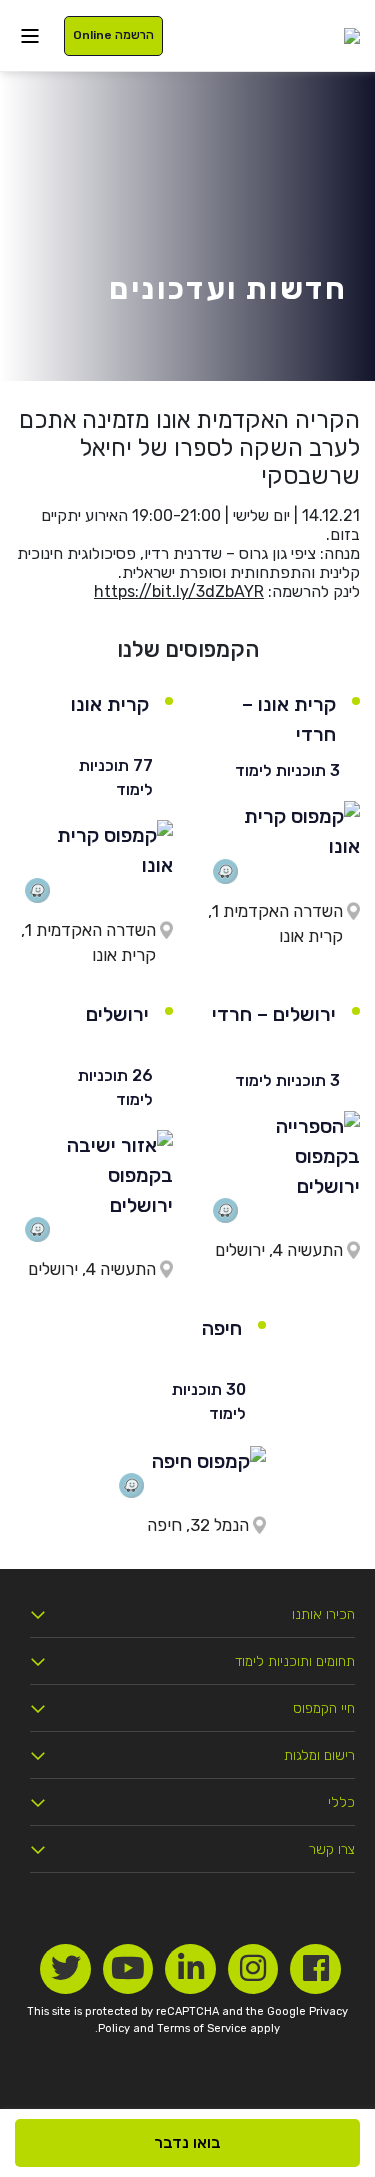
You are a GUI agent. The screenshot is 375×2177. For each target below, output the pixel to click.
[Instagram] (253, 1969)
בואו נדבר (187, 2142)
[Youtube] (128, 1969)
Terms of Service (202, 2028)
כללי (341, 1802)
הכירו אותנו (323, 1614)
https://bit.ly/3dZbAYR (179, 591)
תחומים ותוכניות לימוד (295, 1661)
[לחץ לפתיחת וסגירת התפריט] (30, 35)
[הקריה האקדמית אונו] (352, 35)
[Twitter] (65, 1969)
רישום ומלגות (319, 1755)
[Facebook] (315, 1969)
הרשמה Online (113, 35)
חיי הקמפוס (324, 1708)
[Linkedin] (190, 1969)
